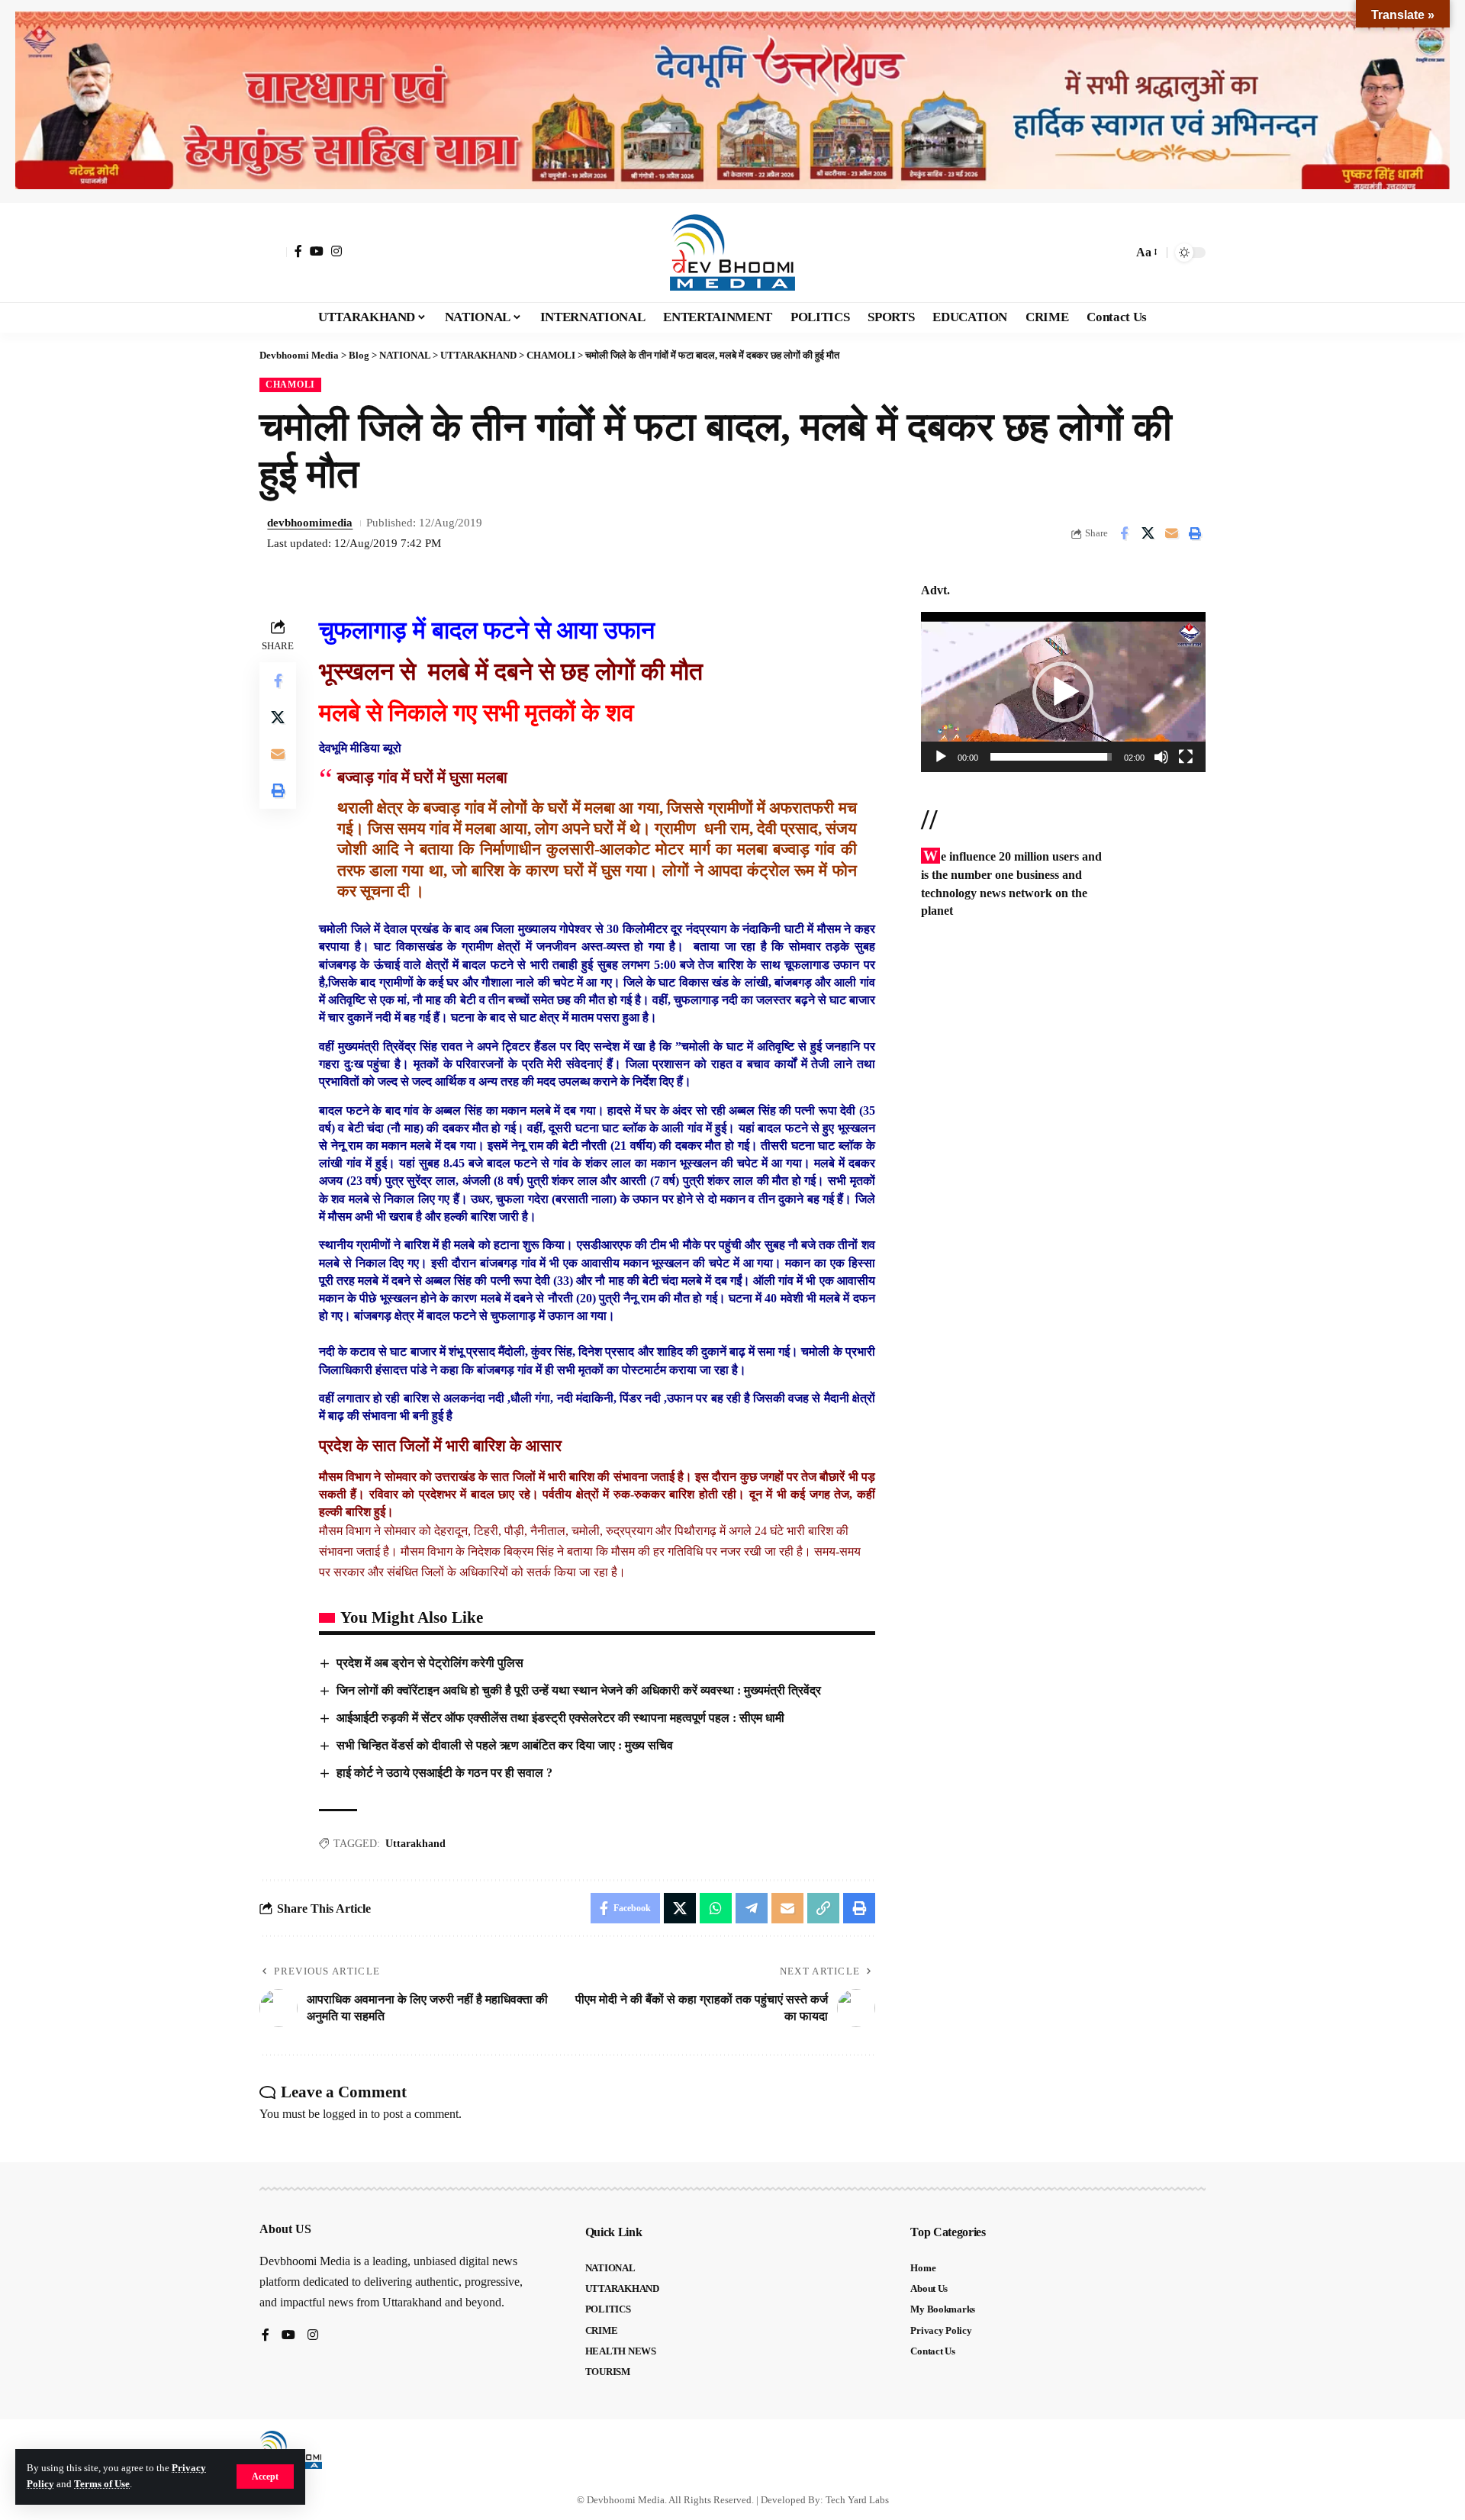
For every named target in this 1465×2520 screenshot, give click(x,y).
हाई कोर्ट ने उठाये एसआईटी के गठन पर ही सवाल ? (444, 1773)
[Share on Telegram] (752, 1908)
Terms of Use (102, 2484)
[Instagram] (336, 251)
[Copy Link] (823, 1908)
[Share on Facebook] (1124, 533)
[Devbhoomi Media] (732, 253)
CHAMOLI (290, 385)
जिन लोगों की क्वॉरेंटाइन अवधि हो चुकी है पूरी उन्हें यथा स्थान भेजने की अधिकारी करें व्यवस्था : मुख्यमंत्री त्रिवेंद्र (579, 1690)
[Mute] (1161, 757)
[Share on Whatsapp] (716, 1908)
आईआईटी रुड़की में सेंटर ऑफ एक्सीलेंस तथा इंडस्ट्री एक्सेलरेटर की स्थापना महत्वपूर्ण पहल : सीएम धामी (560, 1718)
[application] (1063, 692)
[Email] (1171, 533)
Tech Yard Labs (857, 2500)
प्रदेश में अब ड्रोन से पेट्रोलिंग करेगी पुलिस (430, 1663)
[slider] (1051, 757)
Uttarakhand (415, 1844)
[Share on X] (1148, 533)
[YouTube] (317, 251)
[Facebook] (298, 251)
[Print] (1195, 533)
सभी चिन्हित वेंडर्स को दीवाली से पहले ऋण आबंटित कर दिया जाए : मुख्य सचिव (505, 1745)
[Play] (941, 757)
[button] (265, 2477)
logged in (345, 2114)
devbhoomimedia (310, 523)
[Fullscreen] (1186, 757)
